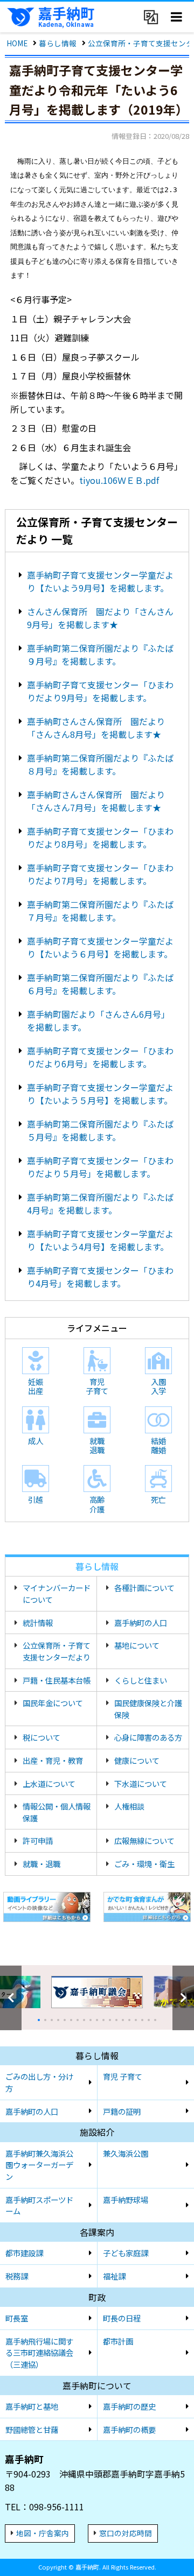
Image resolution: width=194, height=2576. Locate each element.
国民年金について (53, 1703)
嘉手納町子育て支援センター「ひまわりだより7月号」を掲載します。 (100, 874)
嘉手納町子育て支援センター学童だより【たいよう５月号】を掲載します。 (100, 1094)
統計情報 (38, 1623)
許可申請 (38, 1840)
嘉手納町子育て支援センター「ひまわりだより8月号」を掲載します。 (100, 837)
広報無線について (144, 1840)
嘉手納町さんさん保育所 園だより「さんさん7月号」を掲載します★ (96, 801)
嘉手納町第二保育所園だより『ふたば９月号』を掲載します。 (100, 654)
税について (41, 1737)
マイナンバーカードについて (57, 1593)
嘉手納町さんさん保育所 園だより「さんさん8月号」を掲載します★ (96, 728)
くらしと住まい (141, 1680)
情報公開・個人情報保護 (57, 1812)
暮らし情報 (58, 43)
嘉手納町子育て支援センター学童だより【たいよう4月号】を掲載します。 (100, 1240)
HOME (17, 43)
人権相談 (129, 1806)
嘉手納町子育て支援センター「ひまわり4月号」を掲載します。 (100, 1277)
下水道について (141, 1783)
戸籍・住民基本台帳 (57, 1680)
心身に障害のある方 (148, 1737)
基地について (137, 1645)
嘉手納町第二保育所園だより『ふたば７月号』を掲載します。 (100, 911)
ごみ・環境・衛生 (144, 1864)
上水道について (49, 1783)
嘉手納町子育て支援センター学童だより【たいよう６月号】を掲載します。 (100, 947)
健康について (137, 1760)
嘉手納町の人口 (141, 1623)
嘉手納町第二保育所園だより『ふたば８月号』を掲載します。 (100, 764)
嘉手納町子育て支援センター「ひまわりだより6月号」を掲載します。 (100, 1057)
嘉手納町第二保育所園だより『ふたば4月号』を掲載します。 (100, 1203)
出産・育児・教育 (53, 1760)
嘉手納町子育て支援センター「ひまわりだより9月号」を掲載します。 (100, 691)
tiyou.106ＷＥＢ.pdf (119, 480)
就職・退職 (41, 1864)
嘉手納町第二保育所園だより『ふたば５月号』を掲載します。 (100, 1130)
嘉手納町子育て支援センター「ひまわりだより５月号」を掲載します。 (100, 1167)
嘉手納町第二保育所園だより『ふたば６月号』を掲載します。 (100, 984)
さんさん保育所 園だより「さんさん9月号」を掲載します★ (100, 618)
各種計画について (144, 1588)
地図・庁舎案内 (43, 2533)
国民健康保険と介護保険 (148, 1709)
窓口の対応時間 (126, 2533)
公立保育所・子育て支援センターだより (57, 1651)
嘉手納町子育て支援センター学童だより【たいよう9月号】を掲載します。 (100, 581)
